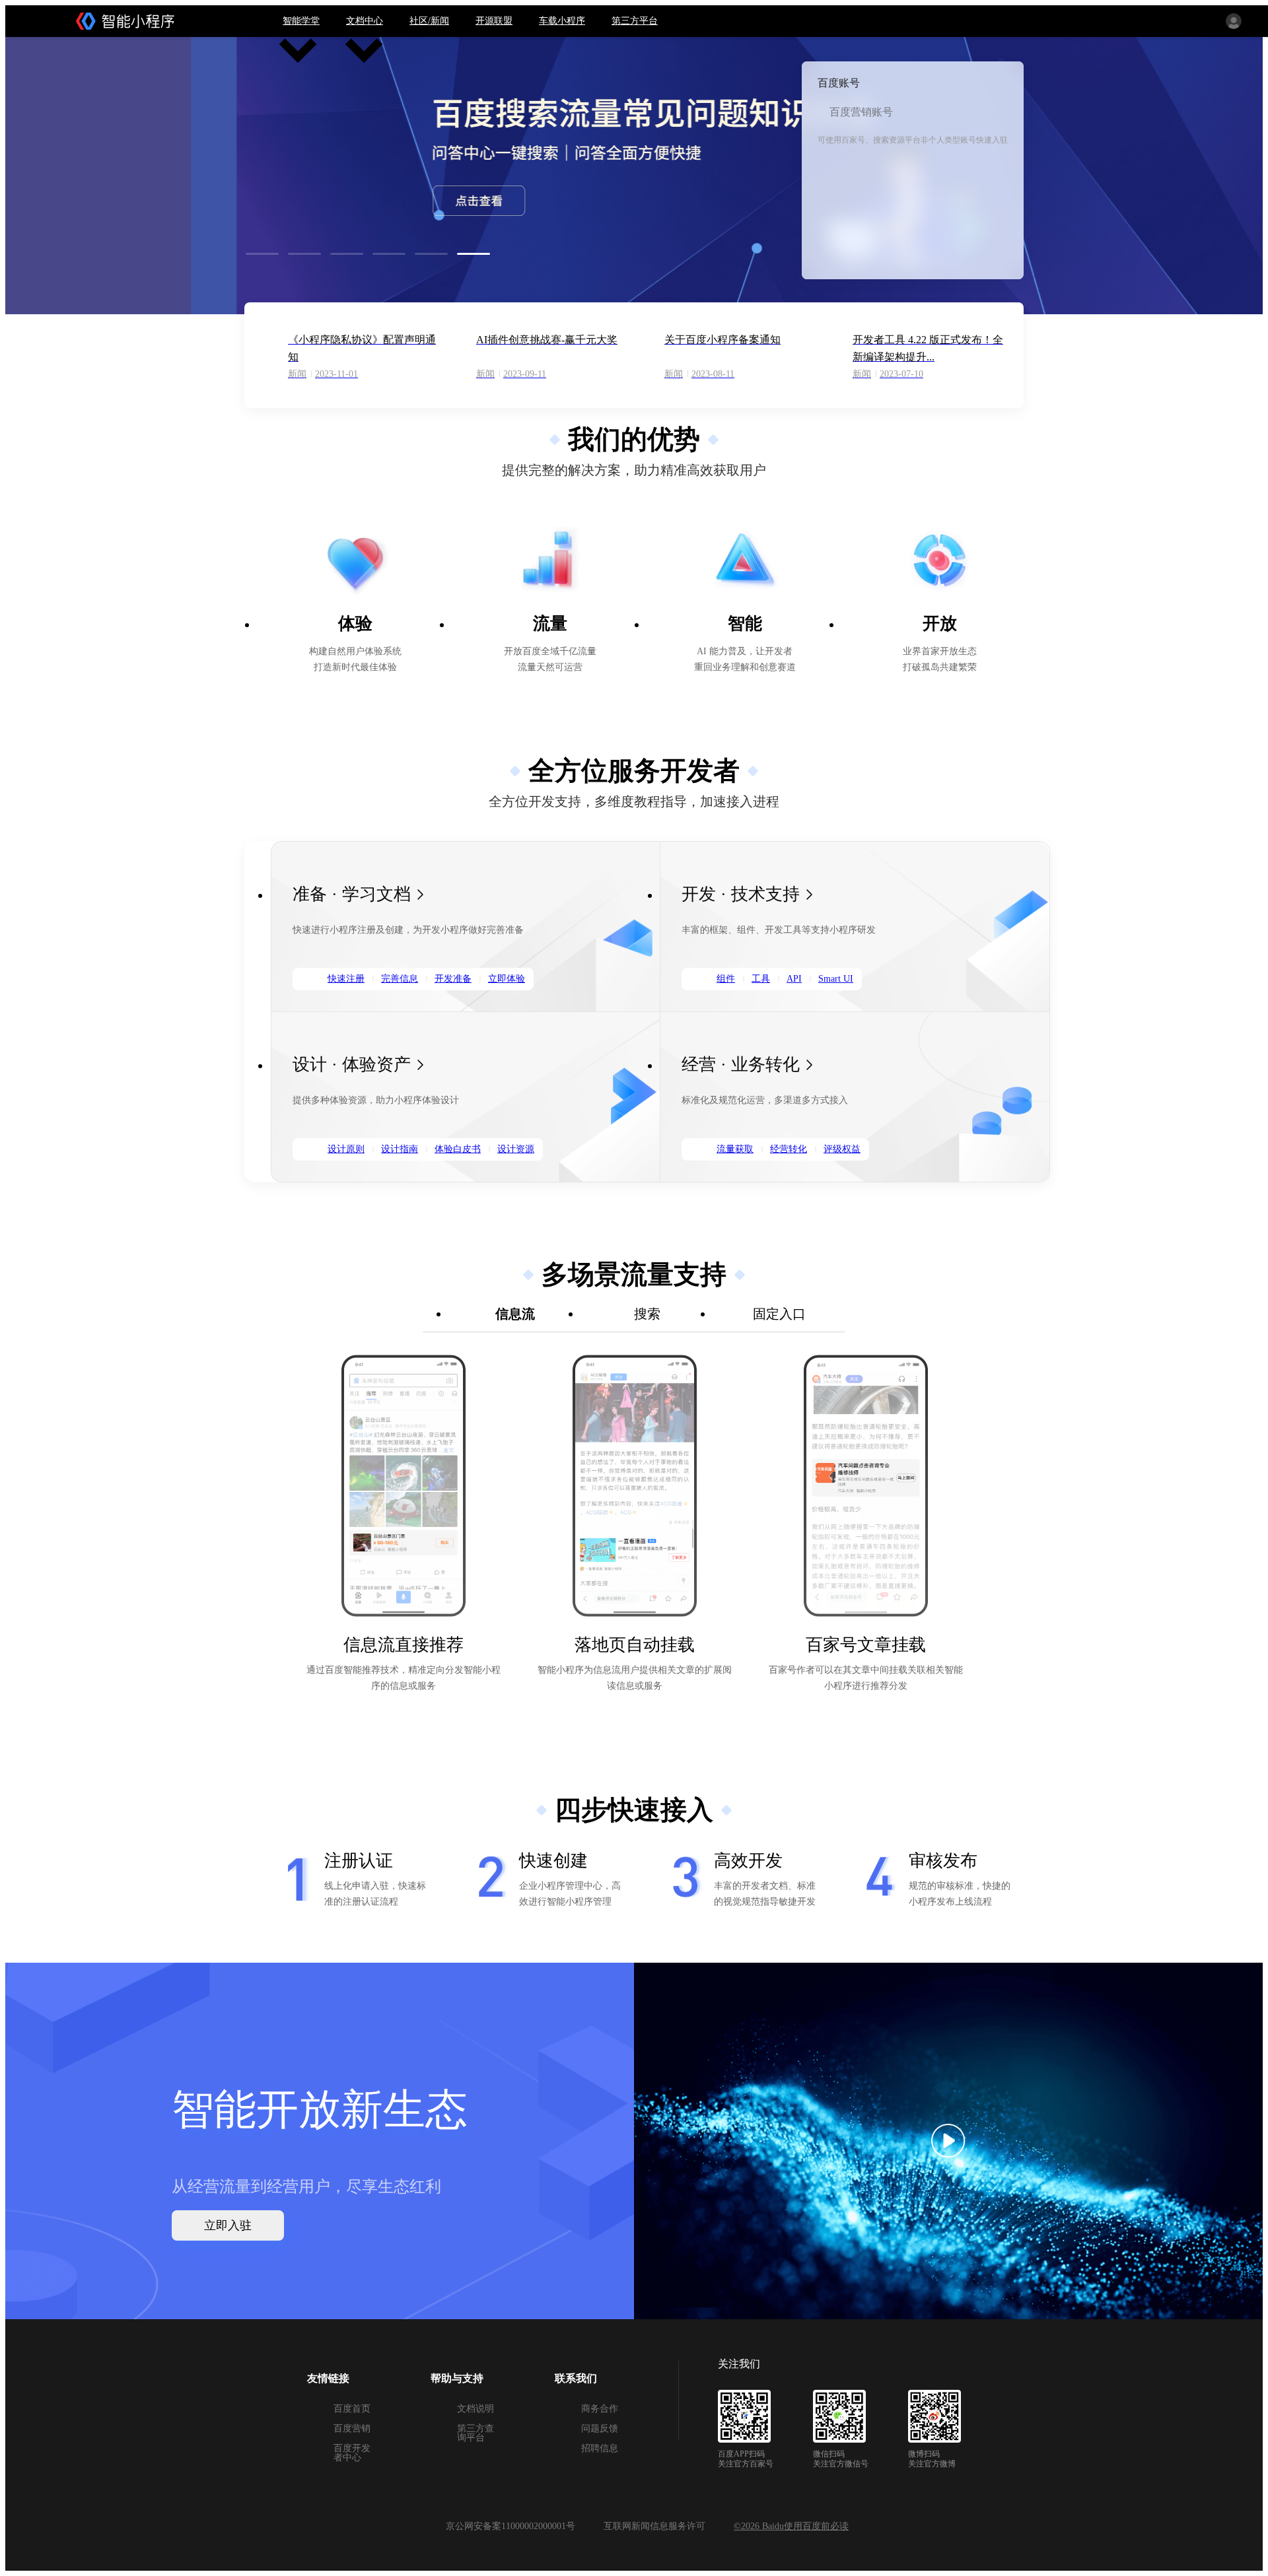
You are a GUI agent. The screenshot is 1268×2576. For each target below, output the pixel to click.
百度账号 (839, 83)
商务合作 (600, 2409)
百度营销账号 (861, 112)
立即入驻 (228, 2225)
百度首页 (352, 2409)
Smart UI (836, 979)
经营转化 (789, 1149)
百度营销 (352, 2428)
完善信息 (400, 979)
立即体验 (507, 979)
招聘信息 (600, 2448)
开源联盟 (494, 21)
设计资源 (516, 1149)
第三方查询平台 (475, 2433)
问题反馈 (600, 2428)
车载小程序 (562, 21)
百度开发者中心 (352, 2453)
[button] (265, 254)
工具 (761, 979)
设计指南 (400, 1149)
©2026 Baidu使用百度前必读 (791, 2526)
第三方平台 (635, 21)
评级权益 (842, 1149)
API (794, 979)
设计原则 (346, 1149)
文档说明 (475, 2409)
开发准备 (453, 979)
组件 (726, 979)
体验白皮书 (458, 1149)
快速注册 (346, 979)
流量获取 (735, 1149)
